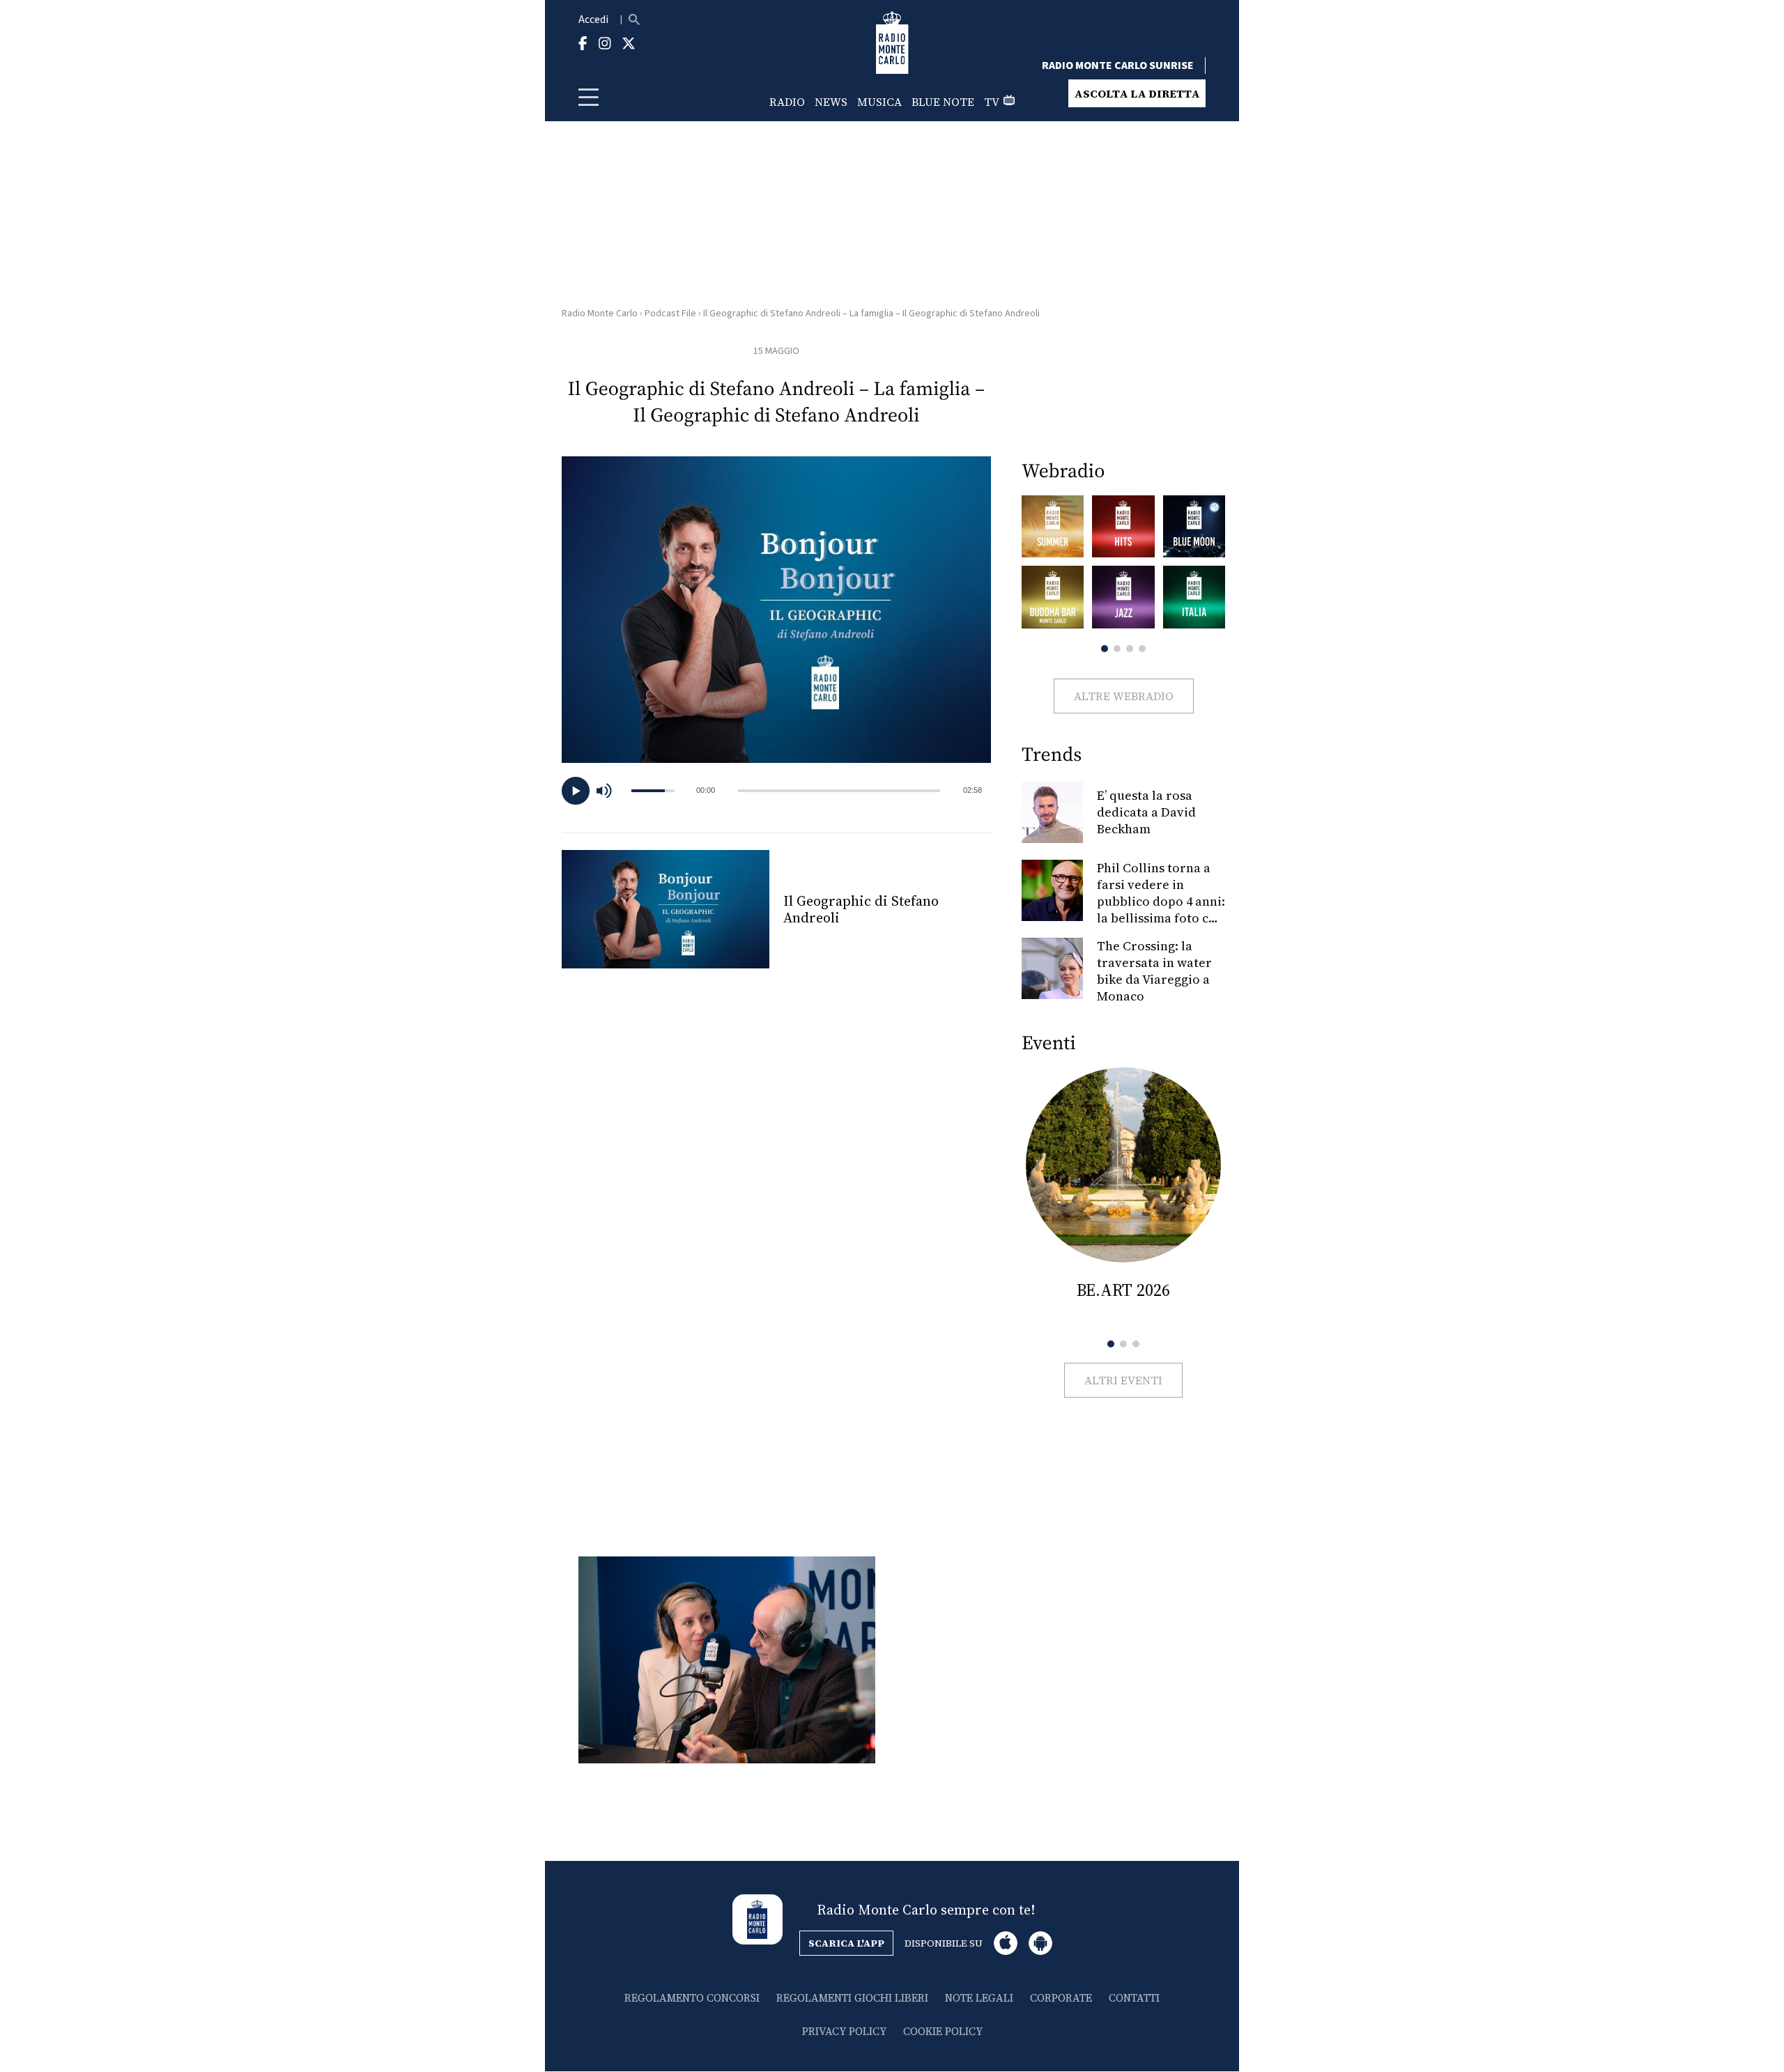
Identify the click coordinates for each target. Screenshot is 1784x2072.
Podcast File (670, 314)
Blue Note (943, 102)
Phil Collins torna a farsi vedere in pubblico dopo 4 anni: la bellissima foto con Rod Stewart (1161, 901)
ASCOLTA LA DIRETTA (1137, 93)
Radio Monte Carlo (600, 314)
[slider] (839, 791)
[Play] (576, 791)
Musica (879, 102)
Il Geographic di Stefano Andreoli (861, 909)
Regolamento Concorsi (692, 1998)
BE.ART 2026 (1123, 1290)
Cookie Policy (943, 2031)
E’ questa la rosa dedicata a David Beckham (1146, 812)
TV (992, 102)
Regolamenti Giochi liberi (852, 1998)
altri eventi (1123, 1380)
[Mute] (610, 791)
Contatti (1134, 1998)
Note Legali (979, 1998)
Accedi (593, 20)
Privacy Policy (844, 2031)
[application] (776, 791)
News (831, 102)
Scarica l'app (846, 1943)
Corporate (1061, 1998)
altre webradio (1124, 696)
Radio (787, 102)
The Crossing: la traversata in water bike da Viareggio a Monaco (1154, 971)
